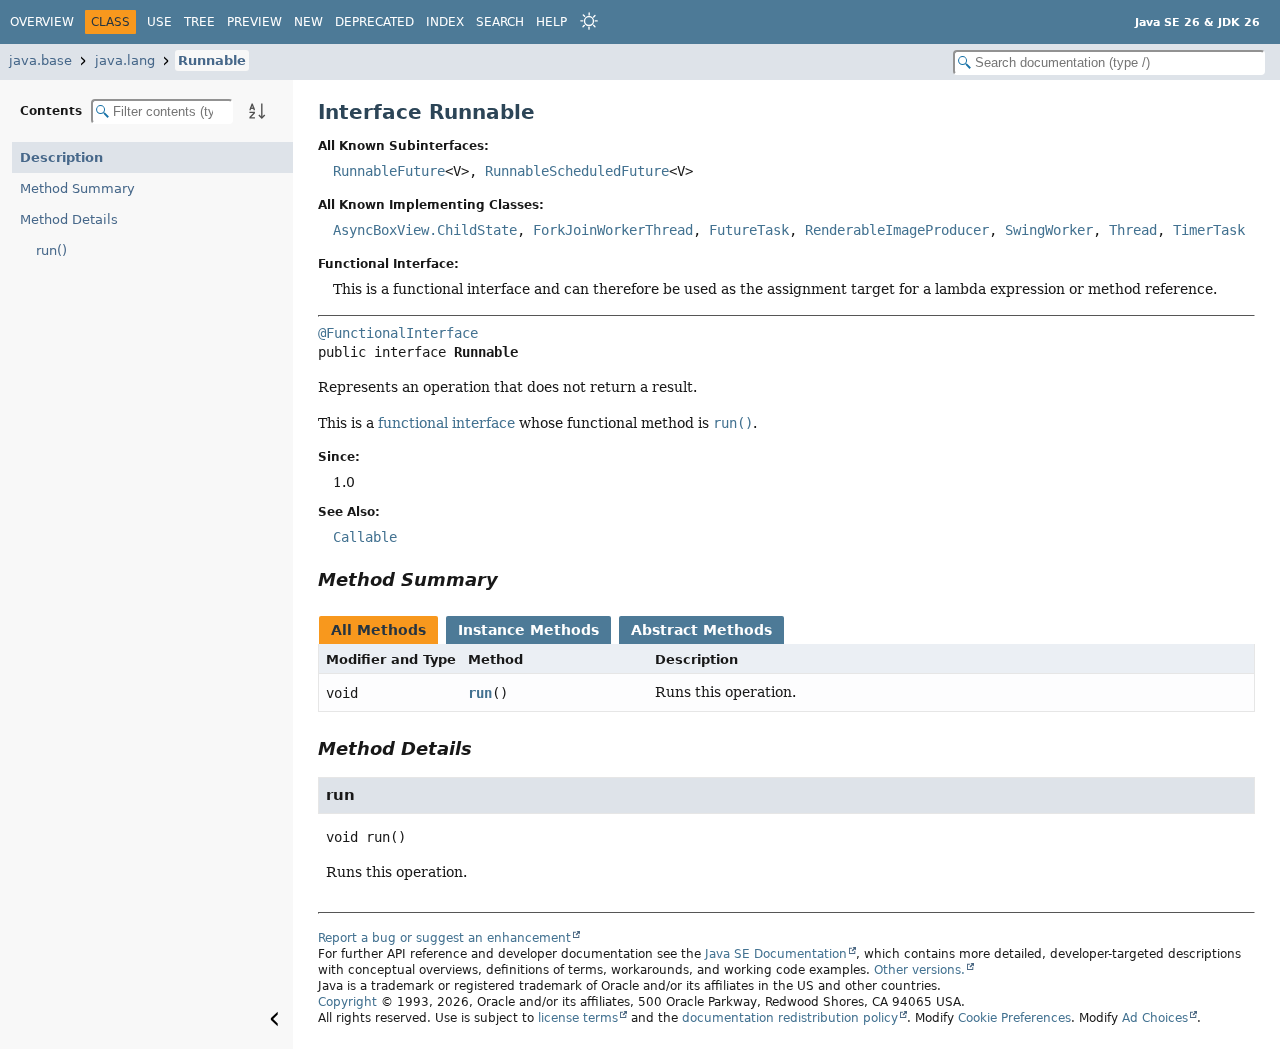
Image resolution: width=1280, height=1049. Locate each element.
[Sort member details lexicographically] (257, 111)
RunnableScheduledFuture (577, 171)
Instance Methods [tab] (528, 630)
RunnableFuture (389, 171)
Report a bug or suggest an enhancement (444, 938)
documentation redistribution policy (790, 1018)
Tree (199, 22)
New (308, 22)
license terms (578, 1018)
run (480, 693)
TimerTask (1209, 230)
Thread (1133, 230)
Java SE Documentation (776, 954)
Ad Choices (1155, 1018)
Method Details (69, 219)
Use (159, 22)
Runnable (212, 60)
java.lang (125, 60)
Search (500, 22)
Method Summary (77, 188)
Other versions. (919, 970)
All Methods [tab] (378, 630)
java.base (40, 60)
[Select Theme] (589, 21)
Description (61, 157)
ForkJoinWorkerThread (613, 230)
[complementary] (1014, 1018)
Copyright (347, 1002)
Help (551, 22)
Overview (42, 22)
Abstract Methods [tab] (701, 630)
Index (445, 22)
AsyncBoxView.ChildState (425, 230)
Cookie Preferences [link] (1014, 1018)
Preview (254, 22)
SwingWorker (1049, 230)
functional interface (446, 423)
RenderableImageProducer (897, 230)
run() (51, 250)
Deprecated (374, 22)
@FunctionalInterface (398, 333)
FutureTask (749, 230)
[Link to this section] (512, 579)
